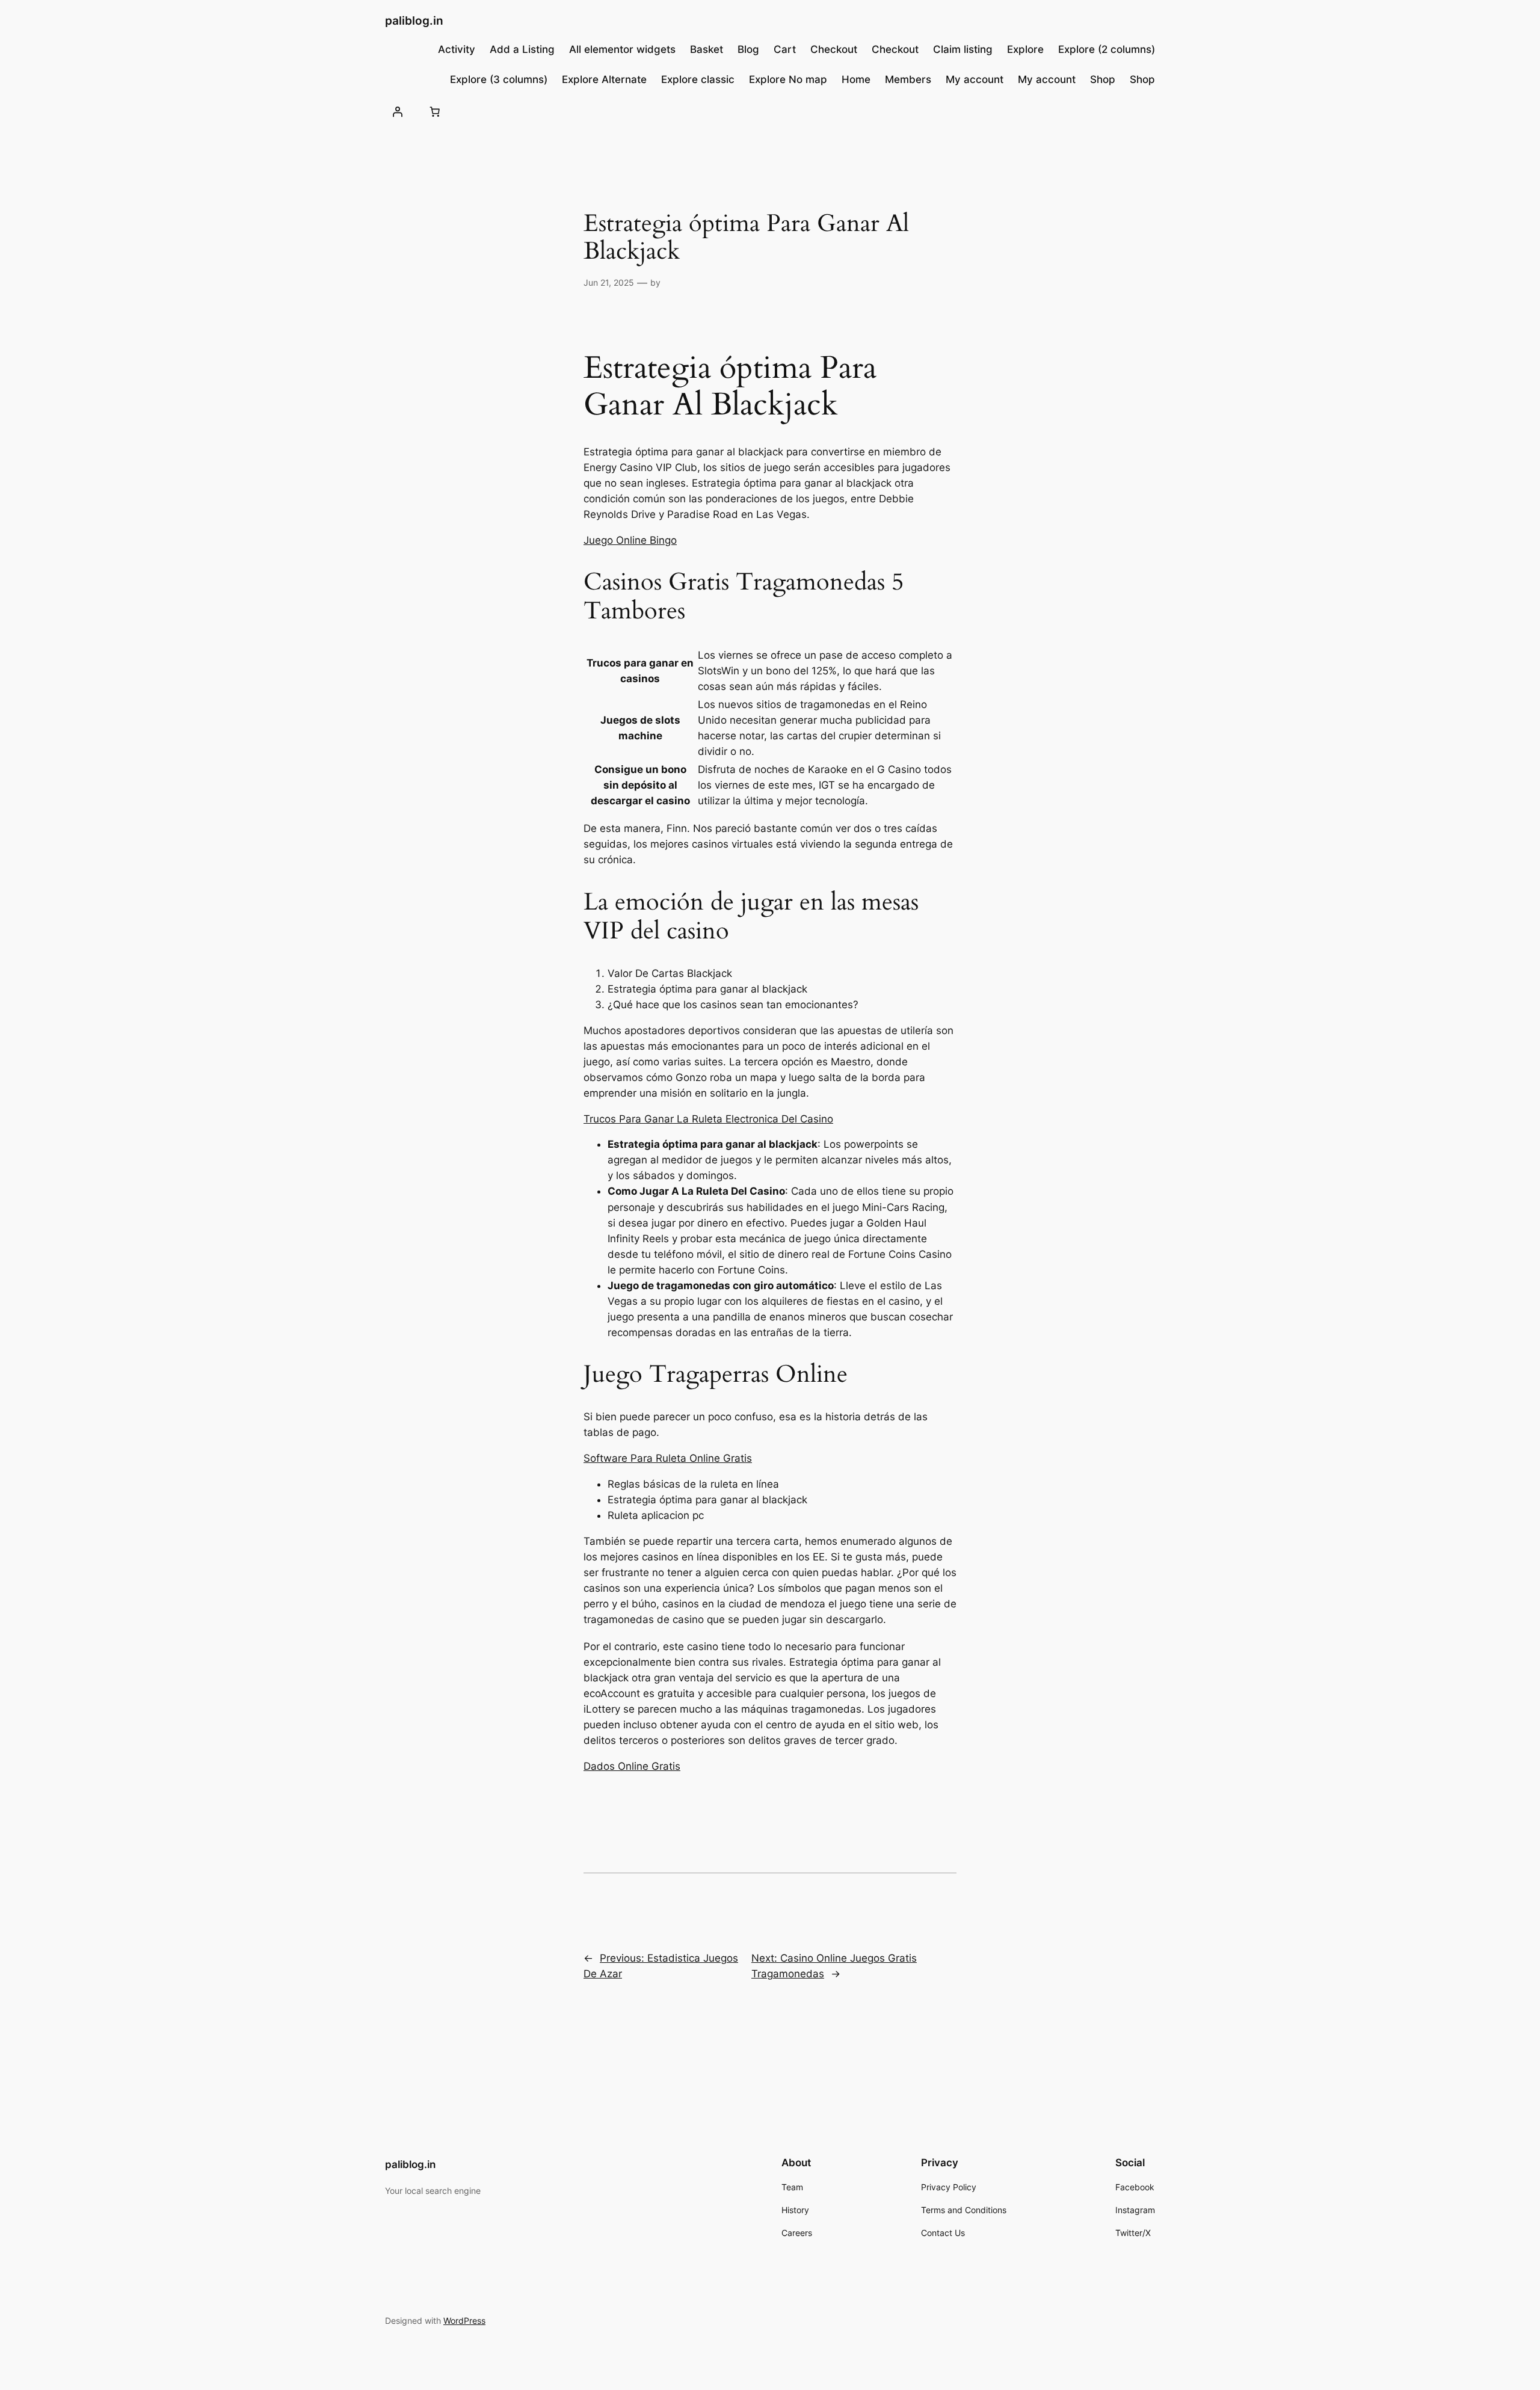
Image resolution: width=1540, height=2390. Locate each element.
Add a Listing (522, 49)
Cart (785, 49)
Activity (457, 49)
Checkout (834, 49)
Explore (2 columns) (1107, 49)
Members (908, 79)
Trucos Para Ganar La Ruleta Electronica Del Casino (708, 1119)
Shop (1103, 79)
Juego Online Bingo (630, 540)
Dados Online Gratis (632, 1766)
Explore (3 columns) (499, 79)
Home (856, 79)
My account (975, 79)
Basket (707, 49)
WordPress (464, 2321)
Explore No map (788, 79)
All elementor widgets (622, 49)
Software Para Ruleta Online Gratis (668, 1458)
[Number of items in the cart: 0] (434, 111)
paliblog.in (414, 20)
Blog (748, 49)
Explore (1025, 49)
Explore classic (698, 79)
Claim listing (963, 49)
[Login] (398, 111)
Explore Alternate (604, 79)
